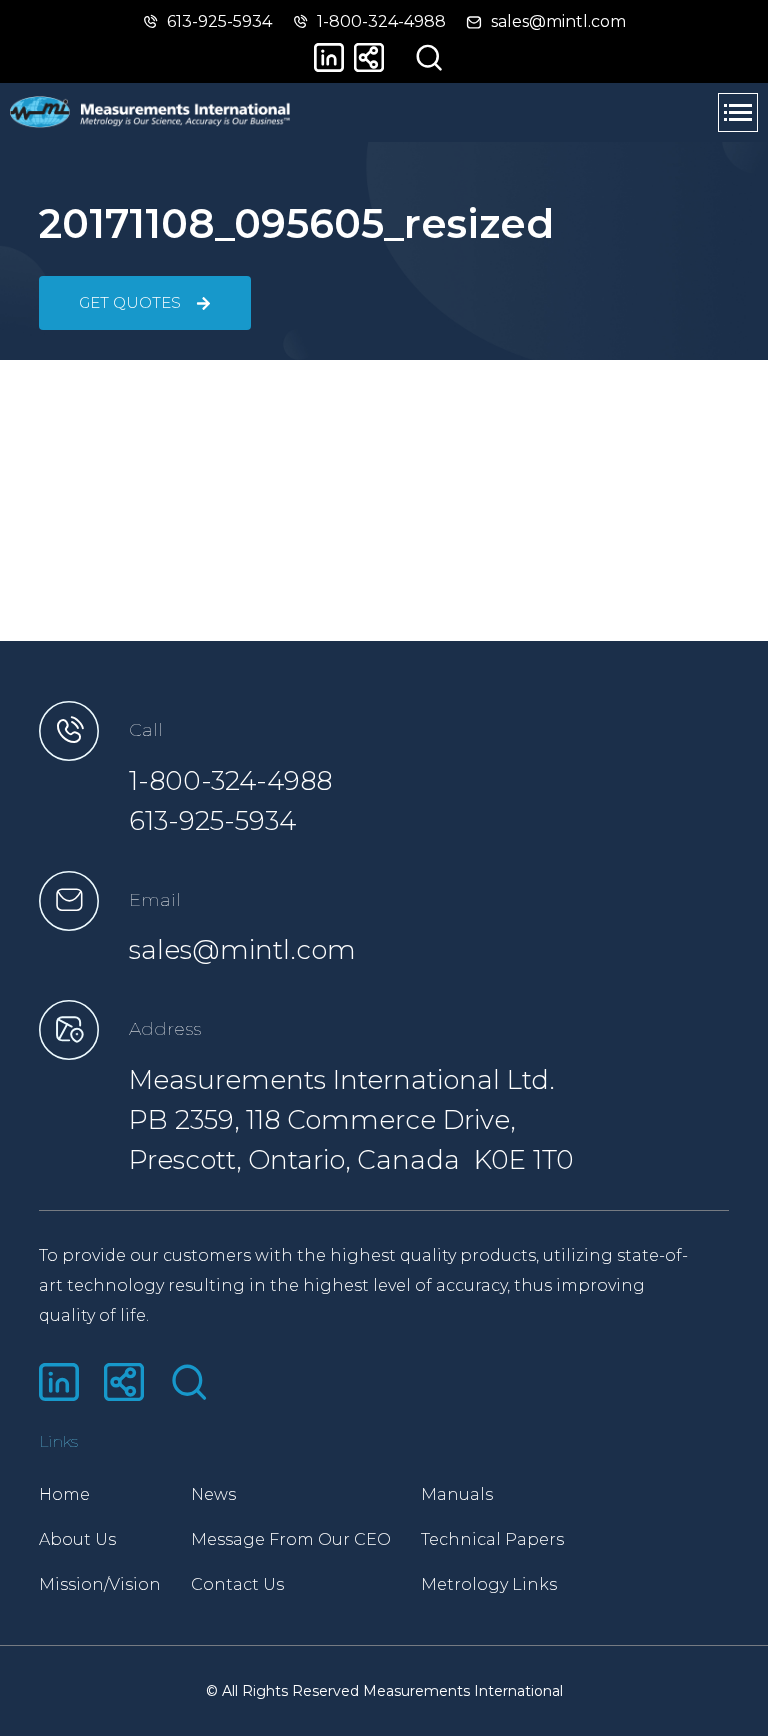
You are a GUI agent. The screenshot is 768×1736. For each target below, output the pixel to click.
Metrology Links (489, 1584)
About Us (77, 1539)
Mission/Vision (100, 1584)
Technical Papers (492, 1539)
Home (64, 1494)
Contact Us (237, 1584)
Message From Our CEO (291, 1539)
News (213, 1494)
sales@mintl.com (242, 950)
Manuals (457, 1494)
